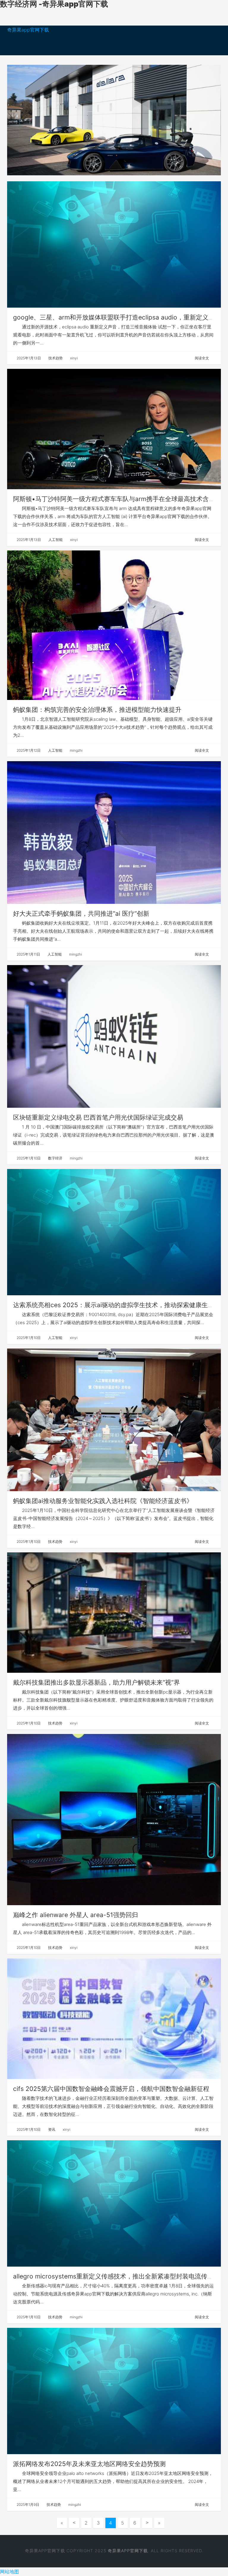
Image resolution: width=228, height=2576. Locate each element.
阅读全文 (202, 358)
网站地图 (9, 2572)
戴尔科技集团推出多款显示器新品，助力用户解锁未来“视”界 (96, 1682)
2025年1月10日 (28, 1158)
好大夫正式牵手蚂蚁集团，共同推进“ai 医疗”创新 (81, 914)
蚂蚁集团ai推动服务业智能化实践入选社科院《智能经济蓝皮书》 (103, 1501)
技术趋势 (55, 358)
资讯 (51, 2129)
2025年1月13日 (28, 358)
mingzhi (76, 750)
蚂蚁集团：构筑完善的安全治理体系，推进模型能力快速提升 (97, 710)
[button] (23, 120)
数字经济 (55, 1158)
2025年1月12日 (28, 750)
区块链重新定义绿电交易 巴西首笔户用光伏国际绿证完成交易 (98, 1117)
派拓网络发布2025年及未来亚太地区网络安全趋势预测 (89, 2464)
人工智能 (55, 540)
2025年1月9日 (27, 2505)
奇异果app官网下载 (28, 30)
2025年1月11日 (28, 954)
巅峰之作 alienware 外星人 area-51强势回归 (76, 1915)
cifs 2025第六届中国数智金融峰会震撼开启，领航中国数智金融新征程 (111, 2089)
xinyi (73, 358)
